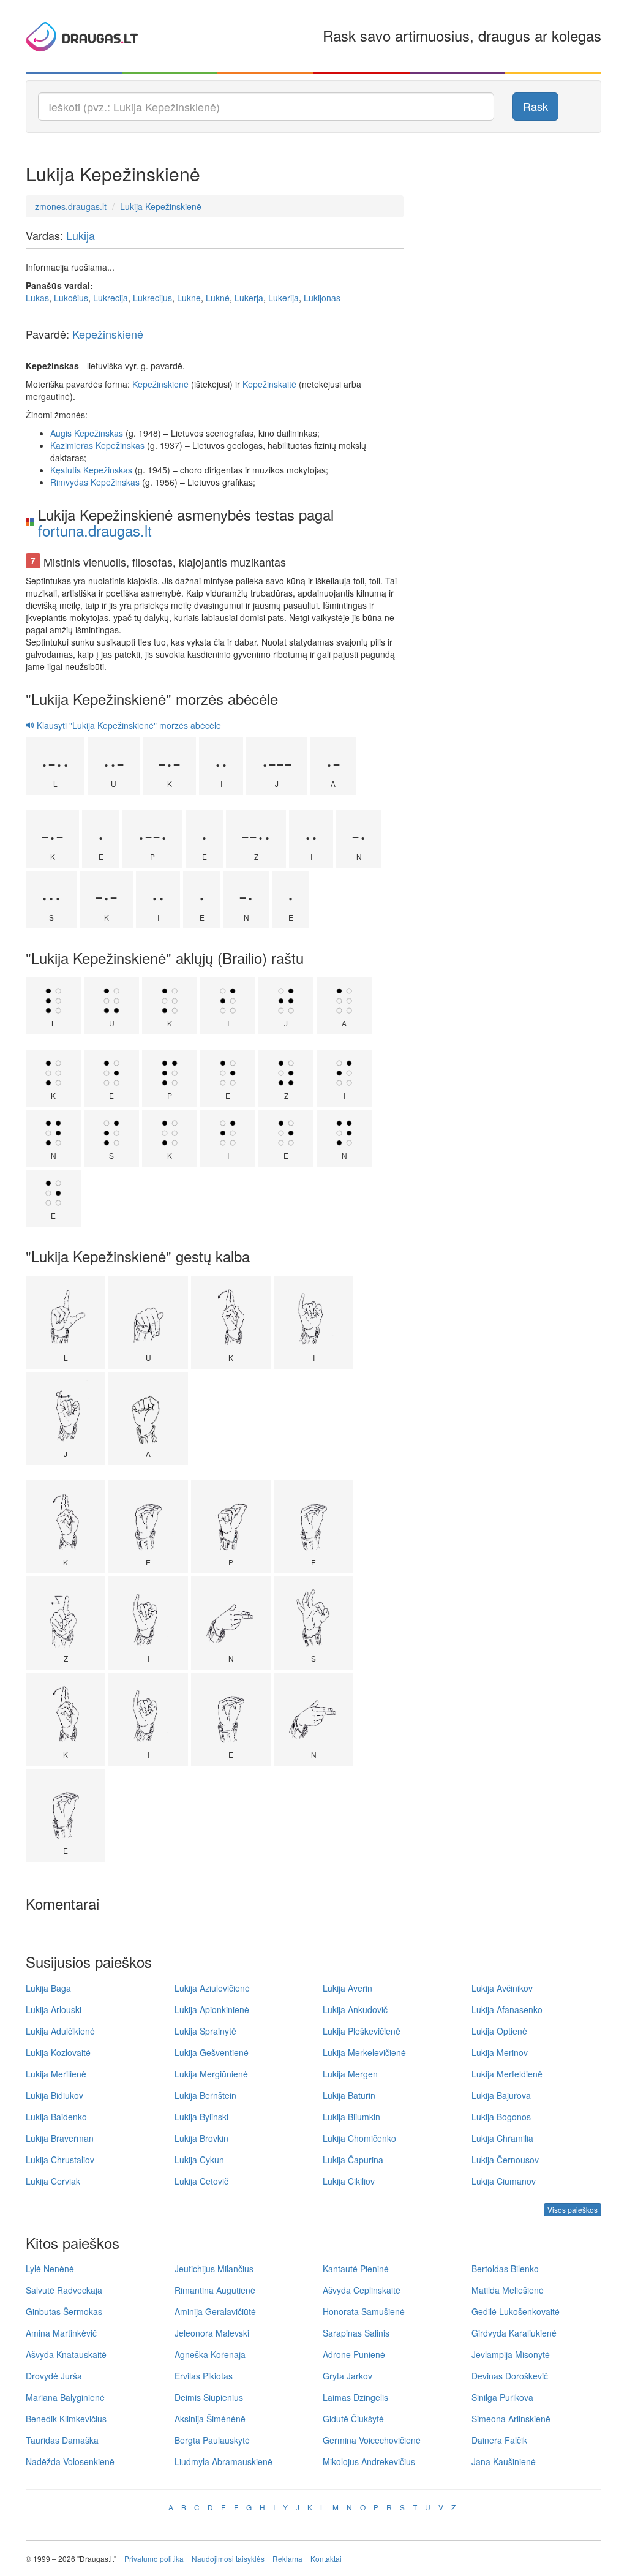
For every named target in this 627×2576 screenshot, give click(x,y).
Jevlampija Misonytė (511, 2354)
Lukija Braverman (60, 2138)
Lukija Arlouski (54, 2009)
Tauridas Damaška (62, 2440)
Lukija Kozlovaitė (58, 2052)
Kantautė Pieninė (356, 2269)
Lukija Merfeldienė (507, 2074)
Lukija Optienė (499, 2031)
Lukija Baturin (349, 2095)
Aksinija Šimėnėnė (210, 2419)
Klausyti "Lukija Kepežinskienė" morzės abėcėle (128, 725)
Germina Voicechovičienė (372, 2440)
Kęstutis (66, 470)
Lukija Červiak (53, 2181)
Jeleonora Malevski (212, 2333)
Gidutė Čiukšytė (353, 2419)
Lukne (189, 298)
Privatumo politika (154, 2559)
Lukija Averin (347, 1988)
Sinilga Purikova (502, 2397)
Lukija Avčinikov (502, 1988)
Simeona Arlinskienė (511, 2419)
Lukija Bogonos (501, 2117)
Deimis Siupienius (209, 2397)
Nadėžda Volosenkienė (70, 2461)
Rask (535, 106)
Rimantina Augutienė (215, 2290)
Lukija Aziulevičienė (212, 1988)
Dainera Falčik (499, 2440)
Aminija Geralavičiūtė (215, 2311)
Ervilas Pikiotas (204, 2376)
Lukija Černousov (505, 2160)
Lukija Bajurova (501, 2095)
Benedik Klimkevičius (66, 2419)
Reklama (287, 2559)
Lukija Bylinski (201, 2117)
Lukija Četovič (201, 2181)
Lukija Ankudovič (355, 2009)
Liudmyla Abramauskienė (223, 2461)
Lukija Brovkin (201, 2138)
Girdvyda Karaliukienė (514, 2333)
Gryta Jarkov (347, 2376)
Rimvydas (69, 482)
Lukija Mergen (350, 2074)
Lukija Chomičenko (359, 2138)
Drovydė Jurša (54, 2376)
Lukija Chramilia (502, 2138)
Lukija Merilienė (56, 2074)
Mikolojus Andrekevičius (369, 2461)
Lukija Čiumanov (504, 2181)
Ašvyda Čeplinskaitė (362, 2290)
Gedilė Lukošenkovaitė (516, 2311)
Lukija (81, 235)
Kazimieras (72, 445)
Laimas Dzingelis (355, 2397)
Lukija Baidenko (56, 2117)
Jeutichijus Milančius (214, 2269)
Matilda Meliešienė (508, 2290)
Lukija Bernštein (205, 2095)
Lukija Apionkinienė (212, 2009)
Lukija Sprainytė (205, 2031)
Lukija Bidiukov (54, 2095)
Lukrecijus (152, 298)
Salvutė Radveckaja (64, 2290)
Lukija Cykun (199, 2160)
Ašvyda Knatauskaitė (66, 2354)
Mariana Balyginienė (65, 2397)
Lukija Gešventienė (212, 2052)
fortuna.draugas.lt (95, 530)
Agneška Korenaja (210, 2354)
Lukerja (249, 298)
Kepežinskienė (108, 334)
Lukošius (71, 298)
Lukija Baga (48, 1988)
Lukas (37, 298)
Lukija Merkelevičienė (364, 2052)
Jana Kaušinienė (504, 2461)
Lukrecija (111, 298)
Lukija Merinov (500, 2052)
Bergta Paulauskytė (212, 2440)
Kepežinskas (99, 433)
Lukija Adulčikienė (60, 2031)
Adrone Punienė (354, 2354)
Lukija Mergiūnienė (211, 2074)
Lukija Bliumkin (351, 2117)
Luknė (218, 298)
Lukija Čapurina (353, 2160)
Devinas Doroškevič (510, 2376)
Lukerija (283, 298)
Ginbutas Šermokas (64, 2311)
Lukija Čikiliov (349, 2181)
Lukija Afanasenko (507, 2009)
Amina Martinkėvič (61, 2333)
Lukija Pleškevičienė (362, 2031)
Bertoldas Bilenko (505, 2269)
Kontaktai (326, 2559)
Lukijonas (322, 298)
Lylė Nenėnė (50, 2269)
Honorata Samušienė (364, 2311)
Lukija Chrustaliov (60, 2160)
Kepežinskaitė (269, 384)
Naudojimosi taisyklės (228, 2559)
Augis (61, 433)
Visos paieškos (573, 2209)
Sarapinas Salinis (356, 2333)
